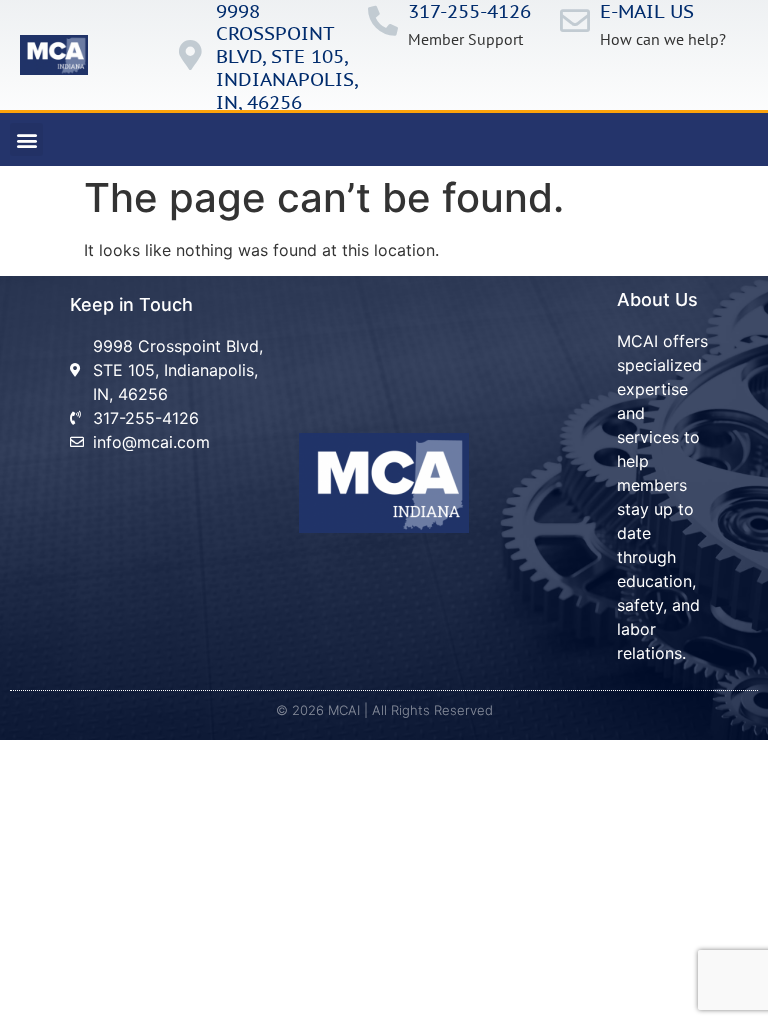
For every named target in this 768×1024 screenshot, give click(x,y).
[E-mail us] (575, 21)
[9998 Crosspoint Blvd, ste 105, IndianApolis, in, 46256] (191, 55)
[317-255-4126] (383, 21)
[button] (26, 139)
